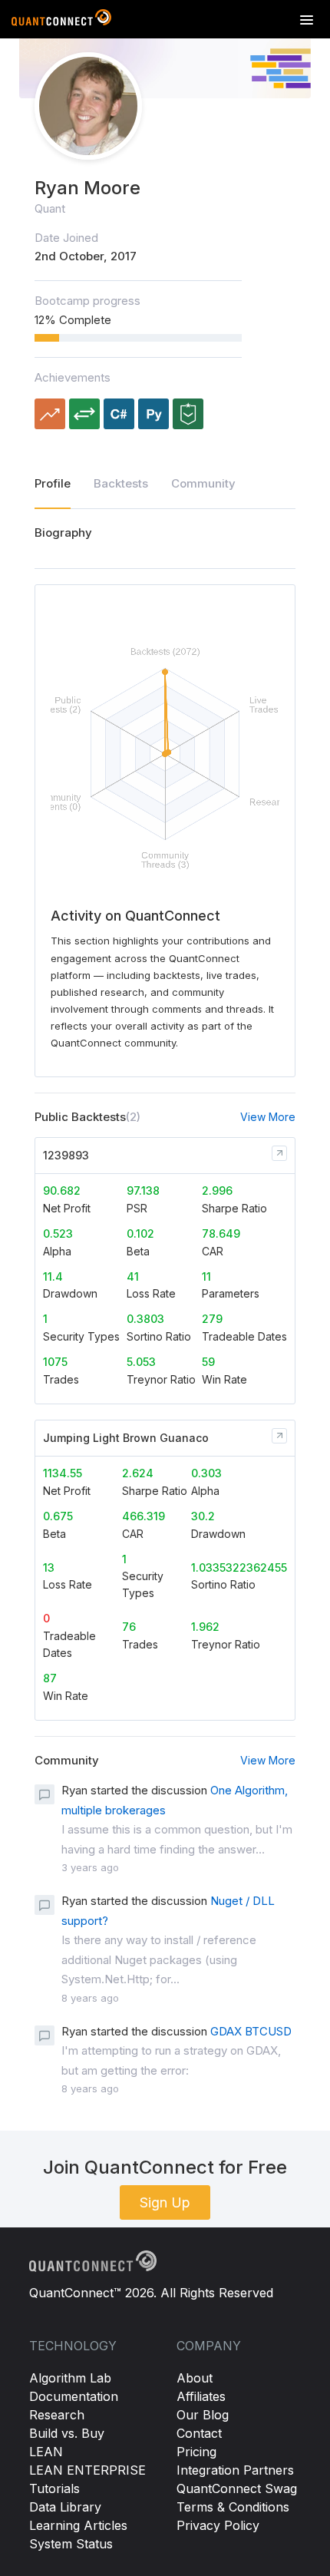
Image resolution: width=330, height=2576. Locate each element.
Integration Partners (235, 2470)
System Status (71, 2544)
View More (268, 1117)
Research (57, 2415)
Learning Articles (78, 2525)
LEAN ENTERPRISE (87, 2470)
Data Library (65, 2507)
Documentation (74, 2396)
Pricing (196, 2452)
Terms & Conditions (233, 2507)
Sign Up (165, 2202)
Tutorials (54, 2488)
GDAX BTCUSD (251, 2031)
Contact (199, 2433)
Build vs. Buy (67, 2433)
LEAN (46, 2452)
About (195, 2378)
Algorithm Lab (70, 2378)
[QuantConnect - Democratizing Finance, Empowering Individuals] (61, 21)
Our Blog (203, 2415)
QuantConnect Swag (237, 2488)
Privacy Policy (218, 2525)
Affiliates (201, 2396)
